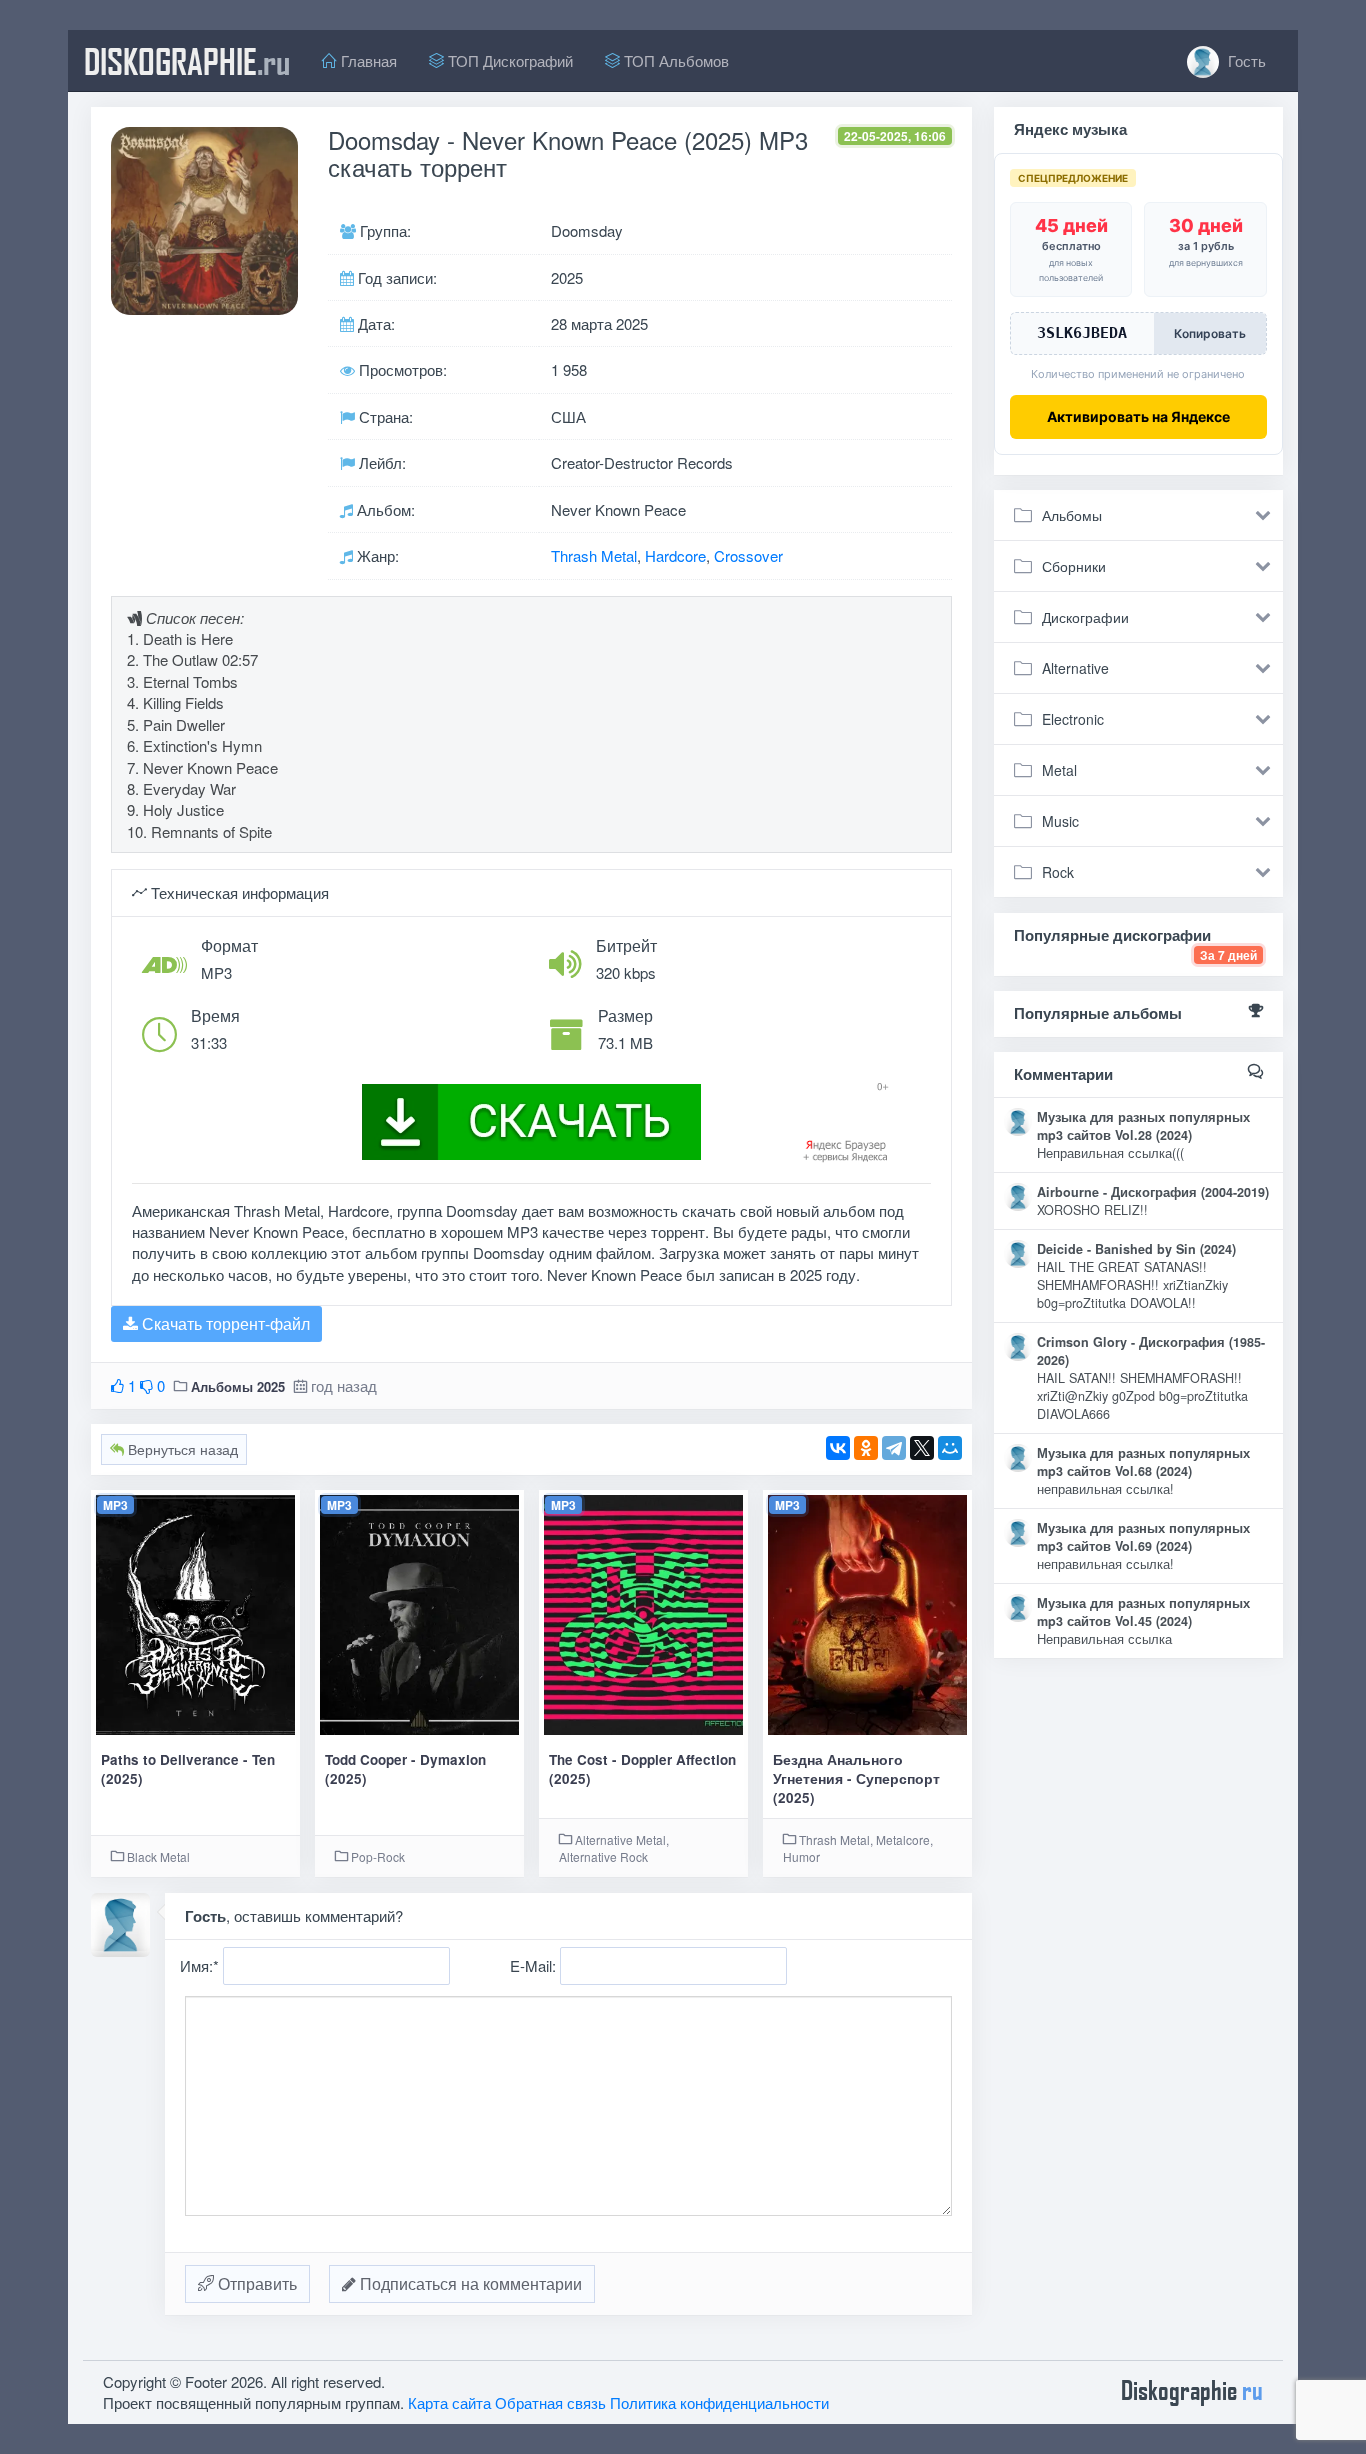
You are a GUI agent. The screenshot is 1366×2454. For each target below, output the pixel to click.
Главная (367, 60)
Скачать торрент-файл (224, 1323)
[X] (922, 1448)
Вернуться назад (181, 1449)
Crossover (748, 555)
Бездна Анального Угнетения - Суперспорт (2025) (856, 1779)
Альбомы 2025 (238, 1386)
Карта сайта (449, 2402)
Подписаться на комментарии (469, 2283)
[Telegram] (894, 1448)
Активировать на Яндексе (1138, 416)
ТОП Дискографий (508, 60)
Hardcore (675, 555)
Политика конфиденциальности (719, 2402)
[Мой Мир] (950, 1448)
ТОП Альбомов (674, 60)
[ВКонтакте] (838, 1448)
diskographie (187, 61)
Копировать (1210, 333)
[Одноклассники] (866, 1448)
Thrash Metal (594, 555)
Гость (1245, 60)
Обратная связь (550, 2402)
